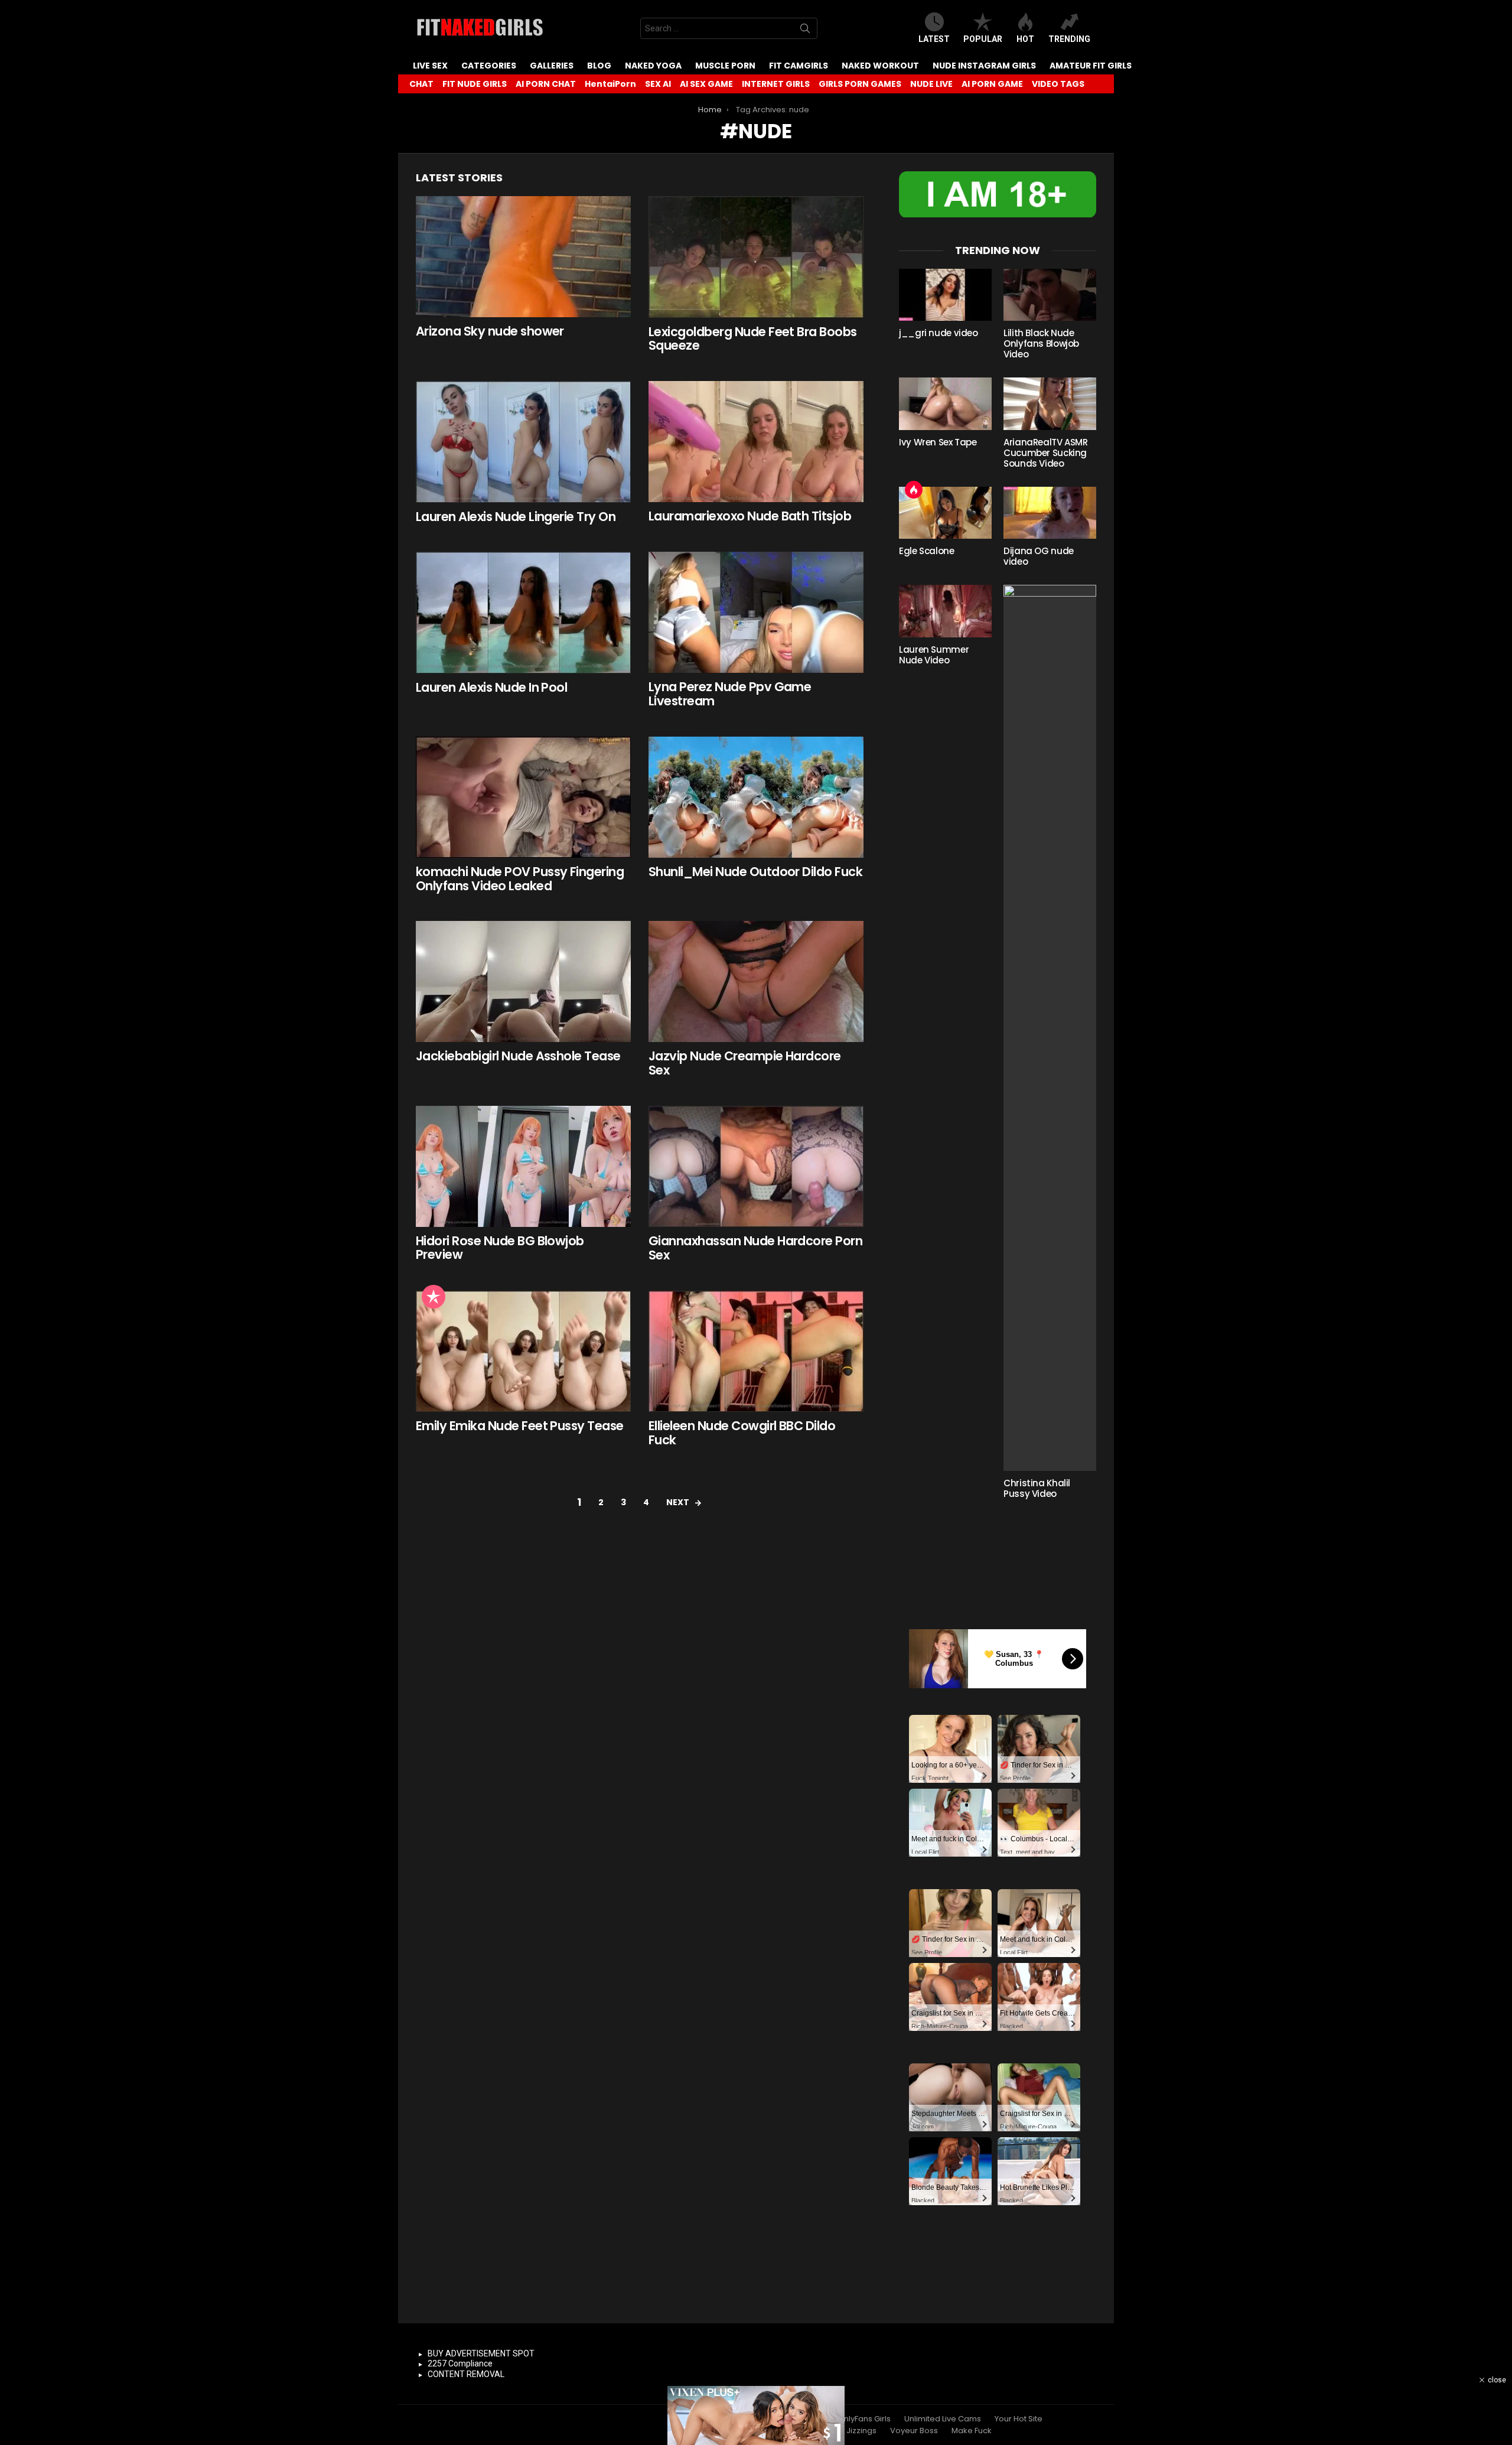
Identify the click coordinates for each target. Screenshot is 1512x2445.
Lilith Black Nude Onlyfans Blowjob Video (1041, 344)
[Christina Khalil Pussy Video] (1050, 1028)
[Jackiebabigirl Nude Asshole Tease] (523, 981)
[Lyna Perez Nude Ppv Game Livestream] (756, 612)
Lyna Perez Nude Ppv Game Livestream (730, 694)
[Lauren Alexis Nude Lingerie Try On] (523, 442)
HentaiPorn (610, 84)
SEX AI (658, 84)
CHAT (421, 84)
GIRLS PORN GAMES (860, 84)
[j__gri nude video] (945, 295)
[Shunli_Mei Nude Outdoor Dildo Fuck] (756, 797)
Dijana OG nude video (1039, 556)
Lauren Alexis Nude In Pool (491, 687)
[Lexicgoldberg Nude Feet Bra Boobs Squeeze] (756, 257)
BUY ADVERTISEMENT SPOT (481, 2353)
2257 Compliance (460, 2363)
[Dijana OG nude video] (1050, 513)
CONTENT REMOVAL (466, 2374)
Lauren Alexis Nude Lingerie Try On (516, 517)
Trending (1069, 39)
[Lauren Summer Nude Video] (945, 611)
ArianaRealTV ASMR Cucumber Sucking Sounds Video (1046, 453)
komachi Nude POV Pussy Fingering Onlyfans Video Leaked (520, 879)
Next (678, 1502)
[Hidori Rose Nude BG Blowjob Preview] (523, 1166)
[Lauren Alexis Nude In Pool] (523, 613)
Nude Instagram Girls (984, 66)
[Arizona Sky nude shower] (523, 257)
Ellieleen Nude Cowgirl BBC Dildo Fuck (742, 1433)
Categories (489, 66)
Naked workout (880, 66)
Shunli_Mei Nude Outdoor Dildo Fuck (755, 872)
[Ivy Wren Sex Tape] (945, 403)
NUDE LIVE (931, 84)
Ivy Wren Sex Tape (938, 442)
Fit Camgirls (799, 66)
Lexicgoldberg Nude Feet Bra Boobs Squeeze (753, 339)
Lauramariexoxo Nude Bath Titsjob (750, 516)
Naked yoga (653, 66)
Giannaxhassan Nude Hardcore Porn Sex (755, 1248)
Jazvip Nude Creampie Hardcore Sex (745, 1063)
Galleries (552, 66)
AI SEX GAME (706, 84)
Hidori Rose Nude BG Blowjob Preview (500, 1248)
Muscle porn (725, 66)
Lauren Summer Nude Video (934, 655)
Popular (983, 39)
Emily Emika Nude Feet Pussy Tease (520, 1426)
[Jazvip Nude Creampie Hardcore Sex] (756, 981)
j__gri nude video (939, 333)
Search (805, 31)
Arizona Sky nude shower (490, 331)
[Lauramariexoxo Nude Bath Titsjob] (756, 442)
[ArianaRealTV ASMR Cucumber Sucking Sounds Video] (1050, 403)
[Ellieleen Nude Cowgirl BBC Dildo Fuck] (756, 1352)
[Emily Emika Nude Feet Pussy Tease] (523, 1352)
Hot (1025, 39)
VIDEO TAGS (1058, 84)
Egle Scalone (927, 551)
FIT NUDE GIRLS (475, 84)
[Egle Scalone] (945, 513)
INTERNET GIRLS (776, 84)
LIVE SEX (430, 66)
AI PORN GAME (992, 84)
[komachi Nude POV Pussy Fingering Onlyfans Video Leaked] (523, 797)
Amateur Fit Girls (1091, 66)
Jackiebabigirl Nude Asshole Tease (518, 1056)
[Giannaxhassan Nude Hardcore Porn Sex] (756, 1167)
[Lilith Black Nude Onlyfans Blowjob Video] (1050, 295)
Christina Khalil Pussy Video (1037, 1488)
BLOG (599, 66)
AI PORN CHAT (546, 84)
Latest (934, 39)
